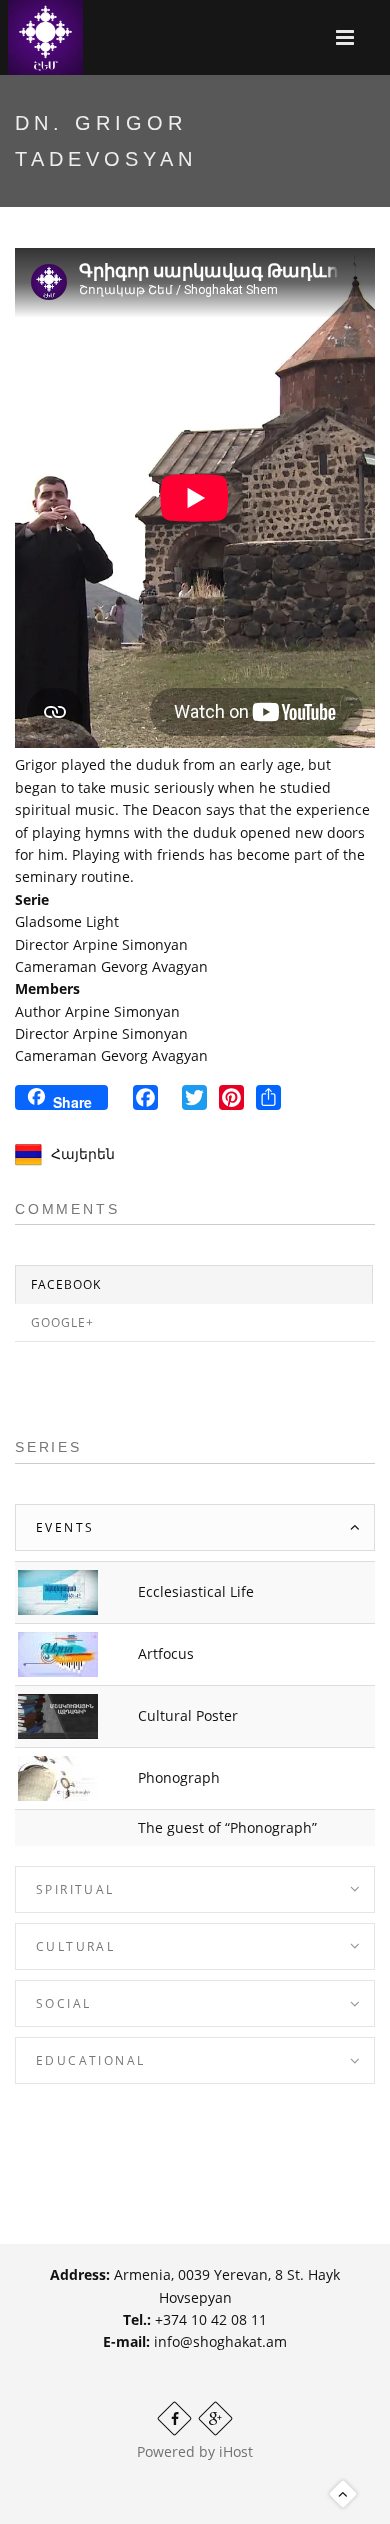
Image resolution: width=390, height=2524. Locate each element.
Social (63, 2003)
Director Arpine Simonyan (101, 944)
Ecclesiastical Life (196, 1591)
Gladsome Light (67, 921)
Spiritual (75, 1889)
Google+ (62, 1322)
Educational (90, 2060)
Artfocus (166, 1653)
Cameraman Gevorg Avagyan (111, 966)
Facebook (66, 1284)
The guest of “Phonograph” (227, 1827)
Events (65, 1527)
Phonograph (179, 1777)
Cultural (75, 1946)
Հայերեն (83, 1153)
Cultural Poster (188, 1715)
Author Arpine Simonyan (97, 1011)
